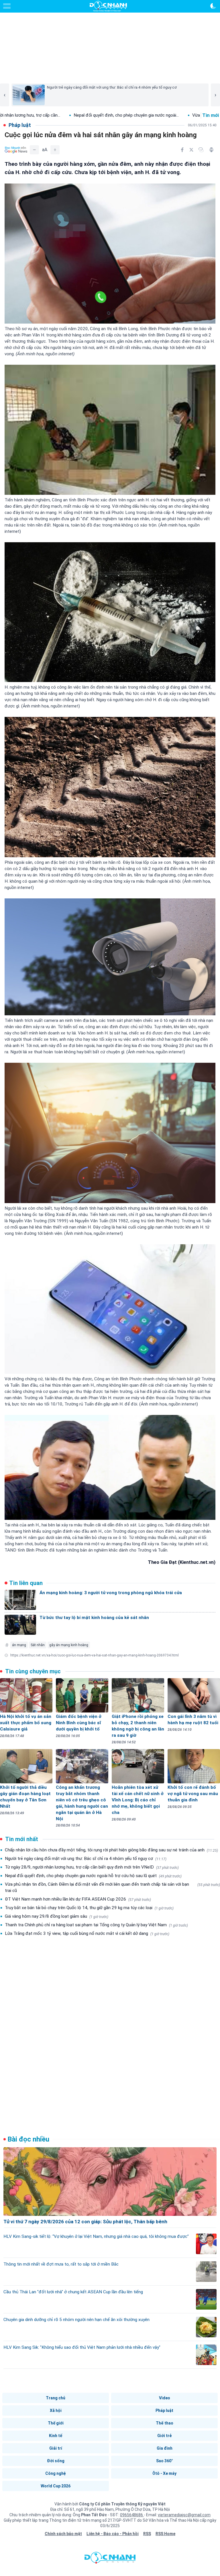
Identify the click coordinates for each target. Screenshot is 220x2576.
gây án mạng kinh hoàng (69, 1645)
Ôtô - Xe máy (164, 2473)
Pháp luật (164, 2410)
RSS (147, 2534)
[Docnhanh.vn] (110, 2559)
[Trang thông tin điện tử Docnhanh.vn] (108, 6)
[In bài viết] (211, 150)
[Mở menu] (7, 6)
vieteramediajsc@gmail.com (184, 2515)
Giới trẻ (164, 2436)
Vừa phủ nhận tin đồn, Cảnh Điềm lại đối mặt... (149, 115)
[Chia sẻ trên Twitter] (191, 150)
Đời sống (56, 2461)
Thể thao (165, 2423)
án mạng (19, 1645)
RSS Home (165, 2534)
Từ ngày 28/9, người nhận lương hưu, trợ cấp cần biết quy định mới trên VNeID (92, 1867)
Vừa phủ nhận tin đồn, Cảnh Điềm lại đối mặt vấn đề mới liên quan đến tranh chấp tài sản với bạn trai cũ (112, 1887)
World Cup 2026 (56, 2486)
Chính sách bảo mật (63, 2534)
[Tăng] (55, 150)
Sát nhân (38, 1645)
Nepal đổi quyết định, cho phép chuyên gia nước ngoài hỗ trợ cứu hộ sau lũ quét (93, 1876)
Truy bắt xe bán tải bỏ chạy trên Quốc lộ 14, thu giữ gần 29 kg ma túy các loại (89, 1908)
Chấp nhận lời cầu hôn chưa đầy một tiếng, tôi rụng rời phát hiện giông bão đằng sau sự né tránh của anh (111, 1850)
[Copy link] (201, 150)
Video (165, 2398)
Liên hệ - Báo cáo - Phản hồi (113, 2534)
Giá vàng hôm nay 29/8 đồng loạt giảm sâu (57, 1916)
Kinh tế (56, 2436)
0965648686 (132, 2515)
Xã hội (56, 2410)
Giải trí (56, 2448)
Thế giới (56, 2423)
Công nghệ (56, 2473)
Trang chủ (56, 2398)
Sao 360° (165, 2461)
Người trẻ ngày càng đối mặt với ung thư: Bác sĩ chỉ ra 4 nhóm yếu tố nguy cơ (86, 1859)
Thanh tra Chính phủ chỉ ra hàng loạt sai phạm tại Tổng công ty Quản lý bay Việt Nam (96, 1925)
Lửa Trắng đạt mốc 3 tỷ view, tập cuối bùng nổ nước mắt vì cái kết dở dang (87, 1933)
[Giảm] (34, 150)
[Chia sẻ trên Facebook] (182, 150)
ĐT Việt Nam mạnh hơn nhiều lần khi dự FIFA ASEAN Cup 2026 (78, 1899)
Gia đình (165, 2448)
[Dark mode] (213, 6)
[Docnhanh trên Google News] (16, 150)
